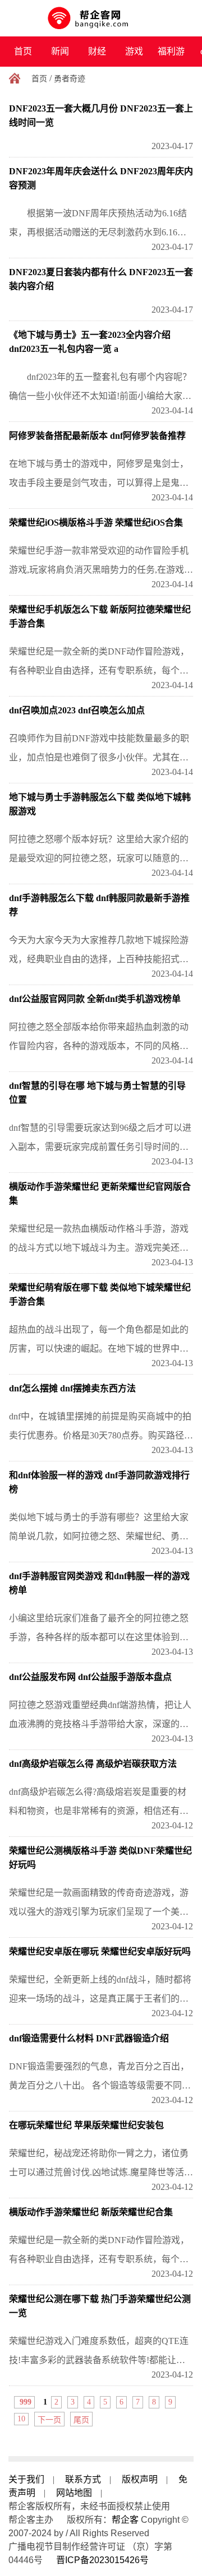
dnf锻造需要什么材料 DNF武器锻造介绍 (89, 2038)
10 (21, 2419)
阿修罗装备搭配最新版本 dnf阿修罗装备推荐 (97, 436)
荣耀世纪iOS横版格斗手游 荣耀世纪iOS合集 (96, 523)
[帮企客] (101, 18)
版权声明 (140, 2479)
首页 (23, 51)
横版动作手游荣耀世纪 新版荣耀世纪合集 (91, 2212)
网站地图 (74, 2493)
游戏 (134, 51)
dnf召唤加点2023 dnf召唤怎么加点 (77, 710)
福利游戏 (171, 57)
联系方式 (83, 2479)
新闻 (60, 51)
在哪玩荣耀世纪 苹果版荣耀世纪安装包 (86, 2125)
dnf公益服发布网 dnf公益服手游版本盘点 (90, 1677)
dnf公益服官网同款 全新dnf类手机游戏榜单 (95, 999)
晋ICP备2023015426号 (102, 2560)
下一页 (49, 2420)
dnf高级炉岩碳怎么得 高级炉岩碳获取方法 (93, 1764)
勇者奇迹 (70, 79)
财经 (97, 51)
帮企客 (125, 2520)
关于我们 (26, 2479)
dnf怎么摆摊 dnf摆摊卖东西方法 (72, 1388)
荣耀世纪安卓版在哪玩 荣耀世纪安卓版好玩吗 (100, 1951)
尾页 (81, 2420)
